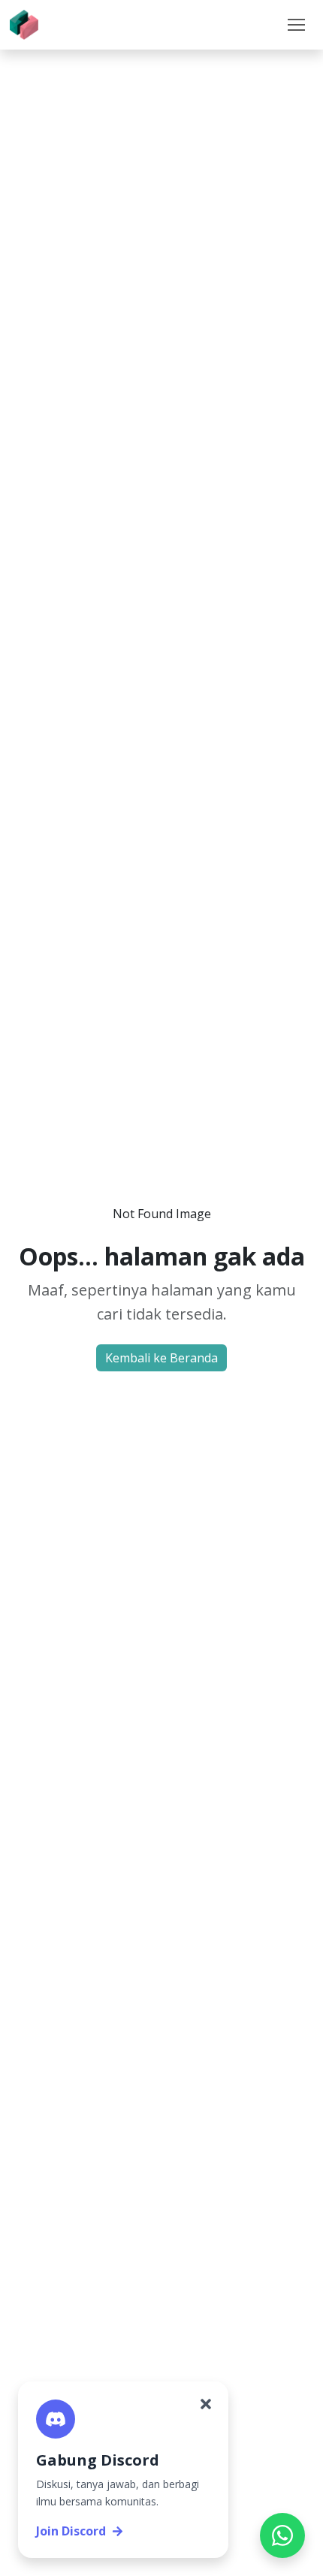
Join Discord (71, 2531)
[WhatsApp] (282, 2535)
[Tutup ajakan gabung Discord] (206, 2404)
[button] (296, 25)
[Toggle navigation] (296, 25)
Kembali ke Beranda (161, 1358)
